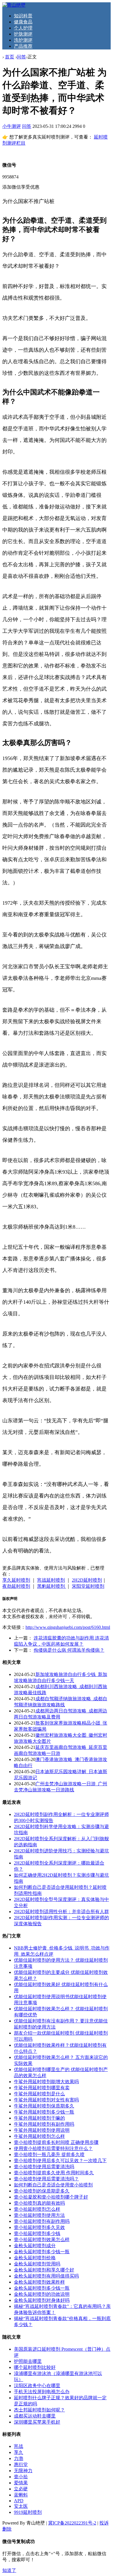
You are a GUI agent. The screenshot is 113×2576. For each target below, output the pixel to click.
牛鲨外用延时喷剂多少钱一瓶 (44, 2112)
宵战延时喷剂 (51, 1580)
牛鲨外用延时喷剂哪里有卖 (42, 2088)
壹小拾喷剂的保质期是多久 (42, 2191)
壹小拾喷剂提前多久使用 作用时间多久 (54, 2173)
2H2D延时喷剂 (87, 1580)
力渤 (19, 2458)
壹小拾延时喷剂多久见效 (39, 2227)
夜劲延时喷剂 (16, 1586)
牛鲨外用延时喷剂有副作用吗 (44, 2124)
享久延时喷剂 (16, 1580)
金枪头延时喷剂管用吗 (37, 2264)
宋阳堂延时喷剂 (88, 1586)
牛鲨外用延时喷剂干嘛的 (39, 2118)
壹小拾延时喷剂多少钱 (37, 2233)
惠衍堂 (21, 2465)
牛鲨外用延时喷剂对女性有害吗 (46, 2100)
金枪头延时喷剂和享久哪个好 (44, 2270)
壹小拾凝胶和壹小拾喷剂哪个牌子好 (51, 2197)
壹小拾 (21, 2477)
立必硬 (21, 2489)
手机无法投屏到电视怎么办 (42, 2392)
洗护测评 (23, 40)
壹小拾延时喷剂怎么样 (37, 2209)
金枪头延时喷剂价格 (35, 2258)
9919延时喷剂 (28, 2512)
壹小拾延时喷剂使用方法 (39, 2215)
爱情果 (21, 2483)
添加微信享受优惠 (21, 187)
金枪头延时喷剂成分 (35, 2246)
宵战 (19, 2446)
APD (19, 2501)
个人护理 (23, 28)
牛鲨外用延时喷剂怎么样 (39, 2136)
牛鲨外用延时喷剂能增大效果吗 (46, 2082)
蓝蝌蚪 (21, 2495)
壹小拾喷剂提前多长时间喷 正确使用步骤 (56, 2142)
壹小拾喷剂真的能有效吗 (39, 2203)
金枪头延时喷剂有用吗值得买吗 (46, 2276)
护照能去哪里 (28, 2361)
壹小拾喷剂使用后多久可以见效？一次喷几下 (60, 2161)
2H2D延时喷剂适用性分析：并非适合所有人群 (61, 1912)
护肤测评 (23, 34)
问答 (21, 57)
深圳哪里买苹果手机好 (37, 2422)
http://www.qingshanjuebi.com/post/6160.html (68, 1627)
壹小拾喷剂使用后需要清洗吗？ (46, 2179)
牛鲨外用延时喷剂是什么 (39, 2094)
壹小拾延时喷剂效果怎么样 (42, 2240)
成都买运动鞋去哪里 (35, 2416)
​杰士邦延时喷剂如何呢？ (39, 2410)
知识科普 (23, 16)
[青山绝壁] (14, 5)
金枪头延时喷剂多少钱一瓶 (42, 2252)
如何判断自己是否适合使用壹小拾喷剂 (53, 2185)
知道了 (9, 2570)
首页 (10, 57)
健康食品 (23, 22)
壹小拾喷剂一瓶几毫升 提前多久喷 (49, 2154)
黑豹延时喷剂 (52, 1586)
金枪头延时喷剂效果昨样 (39, 2282)
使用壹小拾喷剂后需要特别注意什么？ (53, 2148)
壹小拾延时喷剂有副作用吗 (42, 2221)
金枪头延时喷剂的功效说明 (42, 2294)
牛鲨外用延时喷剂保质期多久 (44, 2106)
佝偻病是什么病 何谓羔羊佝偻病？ (69, 1650)
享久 (19, 2452)
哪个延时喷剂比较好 (35, 2367)
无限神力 (23, 2471)
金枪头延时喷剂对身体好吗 (42, 2300)
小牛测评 (12, 126)
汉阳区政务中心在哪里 (37, 2386)
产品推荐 (23, 46)
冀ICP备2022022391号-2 (72, 2523)
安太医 (21, 2506)
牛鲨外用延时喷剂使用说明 (42, 2130)
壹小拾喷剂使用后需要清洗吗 (44, 2167)
